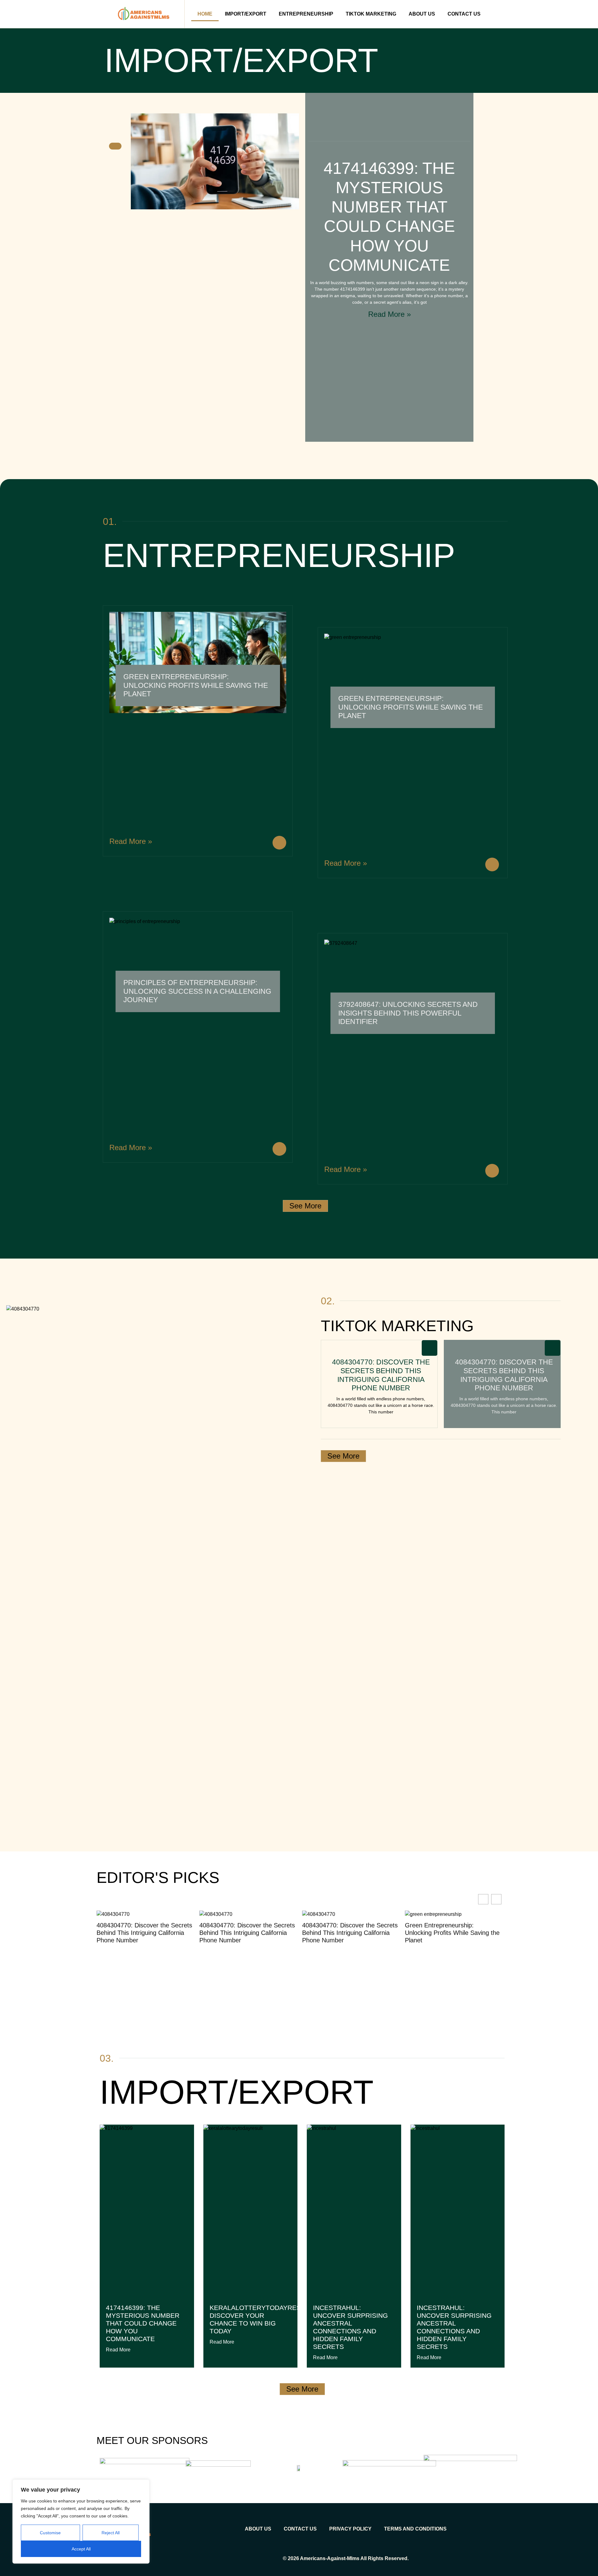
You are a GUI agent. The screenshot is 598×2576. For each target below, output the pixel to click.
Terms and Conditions (415, 2529)
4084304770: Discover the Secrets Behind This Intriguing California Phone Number (381, 1375)
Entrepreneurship (306, 14)
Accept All (81, 2549)
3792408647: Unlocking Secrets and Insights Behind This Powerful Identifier (408, 1013)
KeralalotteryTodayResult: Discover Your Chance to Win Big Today (262, 2319)
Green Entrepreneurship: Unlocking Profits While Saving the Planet (196, 685)
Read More (118, 2350)
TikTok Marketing (371, 14)
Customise (50, 2533)
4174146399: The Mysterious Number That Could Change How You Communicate (143, 2323)
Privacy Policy (350, 2529)
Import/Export (246, 14)
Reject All (111, 2533)
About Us (422, 14)
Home (205, 14)
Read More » (389, 314)
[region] (81, 2521)
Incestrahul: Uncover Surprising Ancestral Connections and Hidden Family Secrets (350, 2327)
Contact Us (464, 14)
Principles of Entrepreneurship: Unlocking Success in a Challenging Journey (197, 991)
